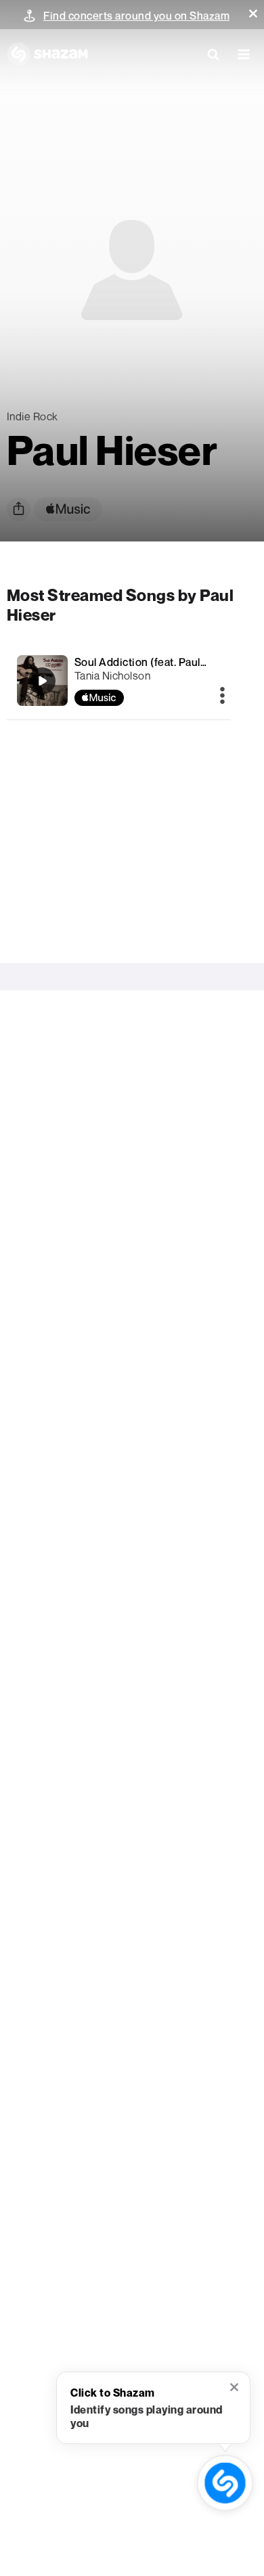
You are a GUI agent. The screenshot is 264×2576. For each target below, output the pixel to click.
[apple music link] (68, 509)
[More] (222, 696)
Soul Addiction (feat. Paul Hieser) (157, 662)
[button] (253, 14)
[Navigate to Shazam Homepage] (47, 54)
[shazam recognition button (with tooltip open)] (225, 2483)
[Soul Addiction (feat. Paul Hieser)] (119, 681)
